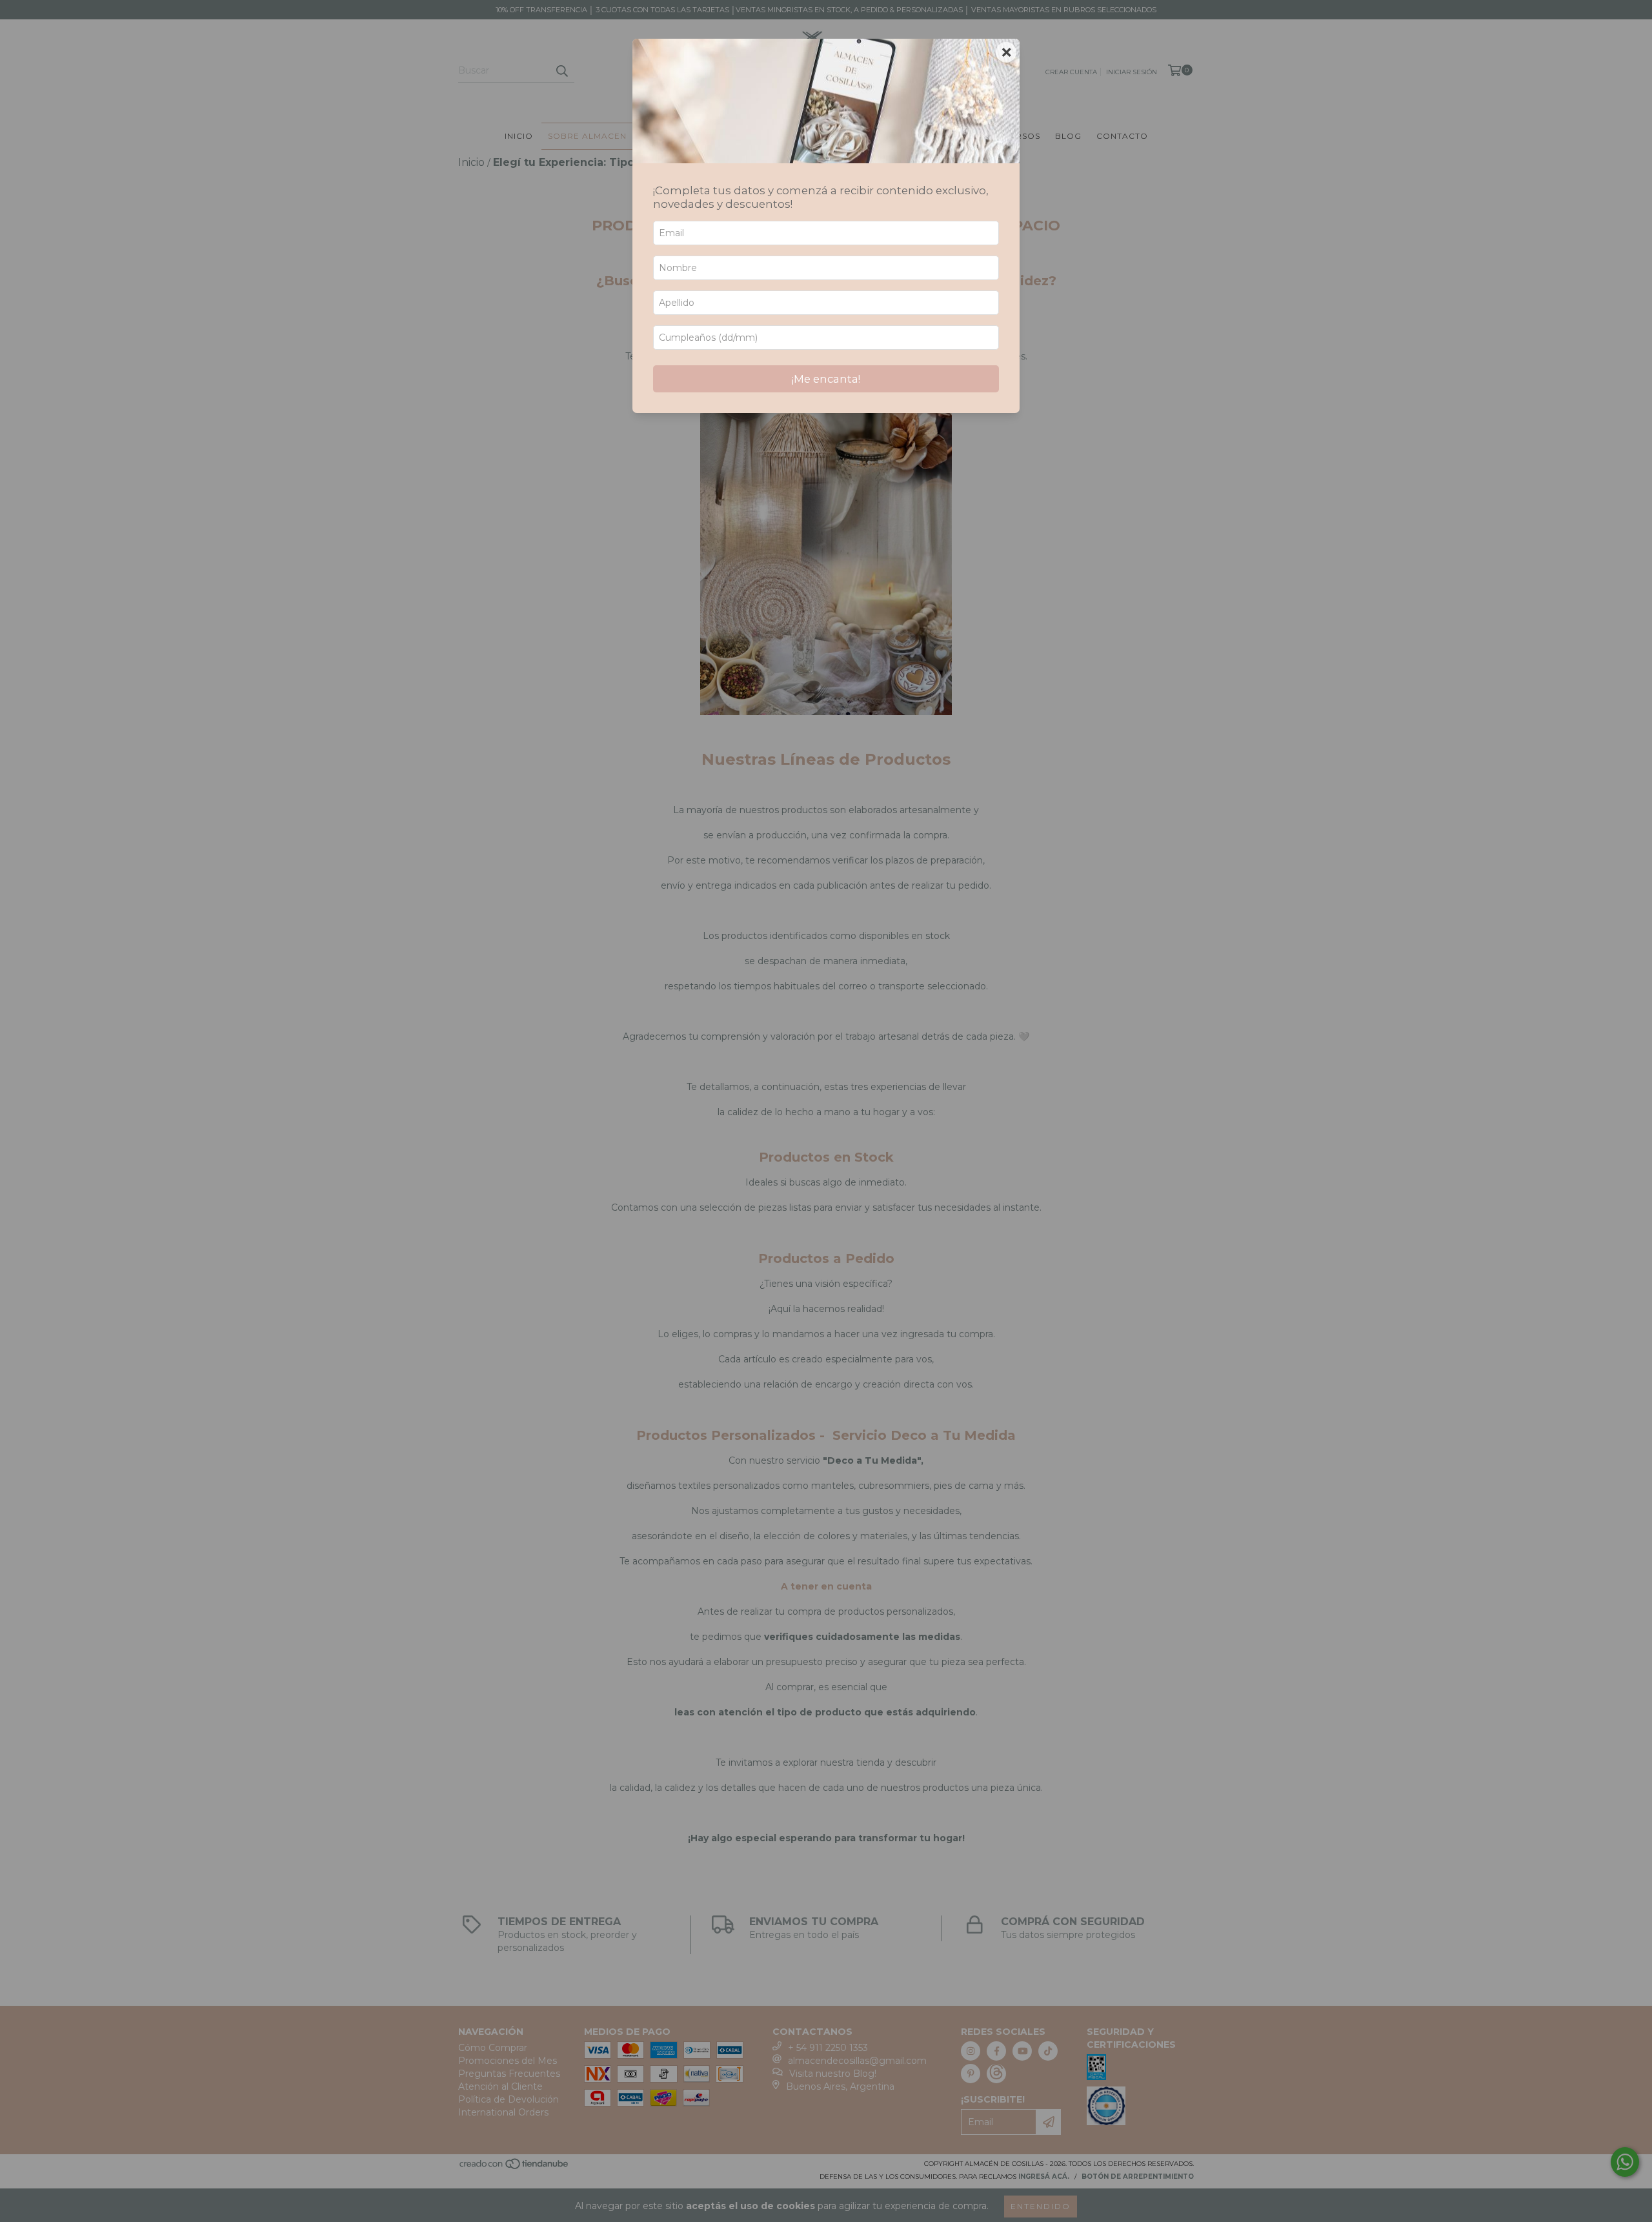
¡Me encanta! (826, 379)
